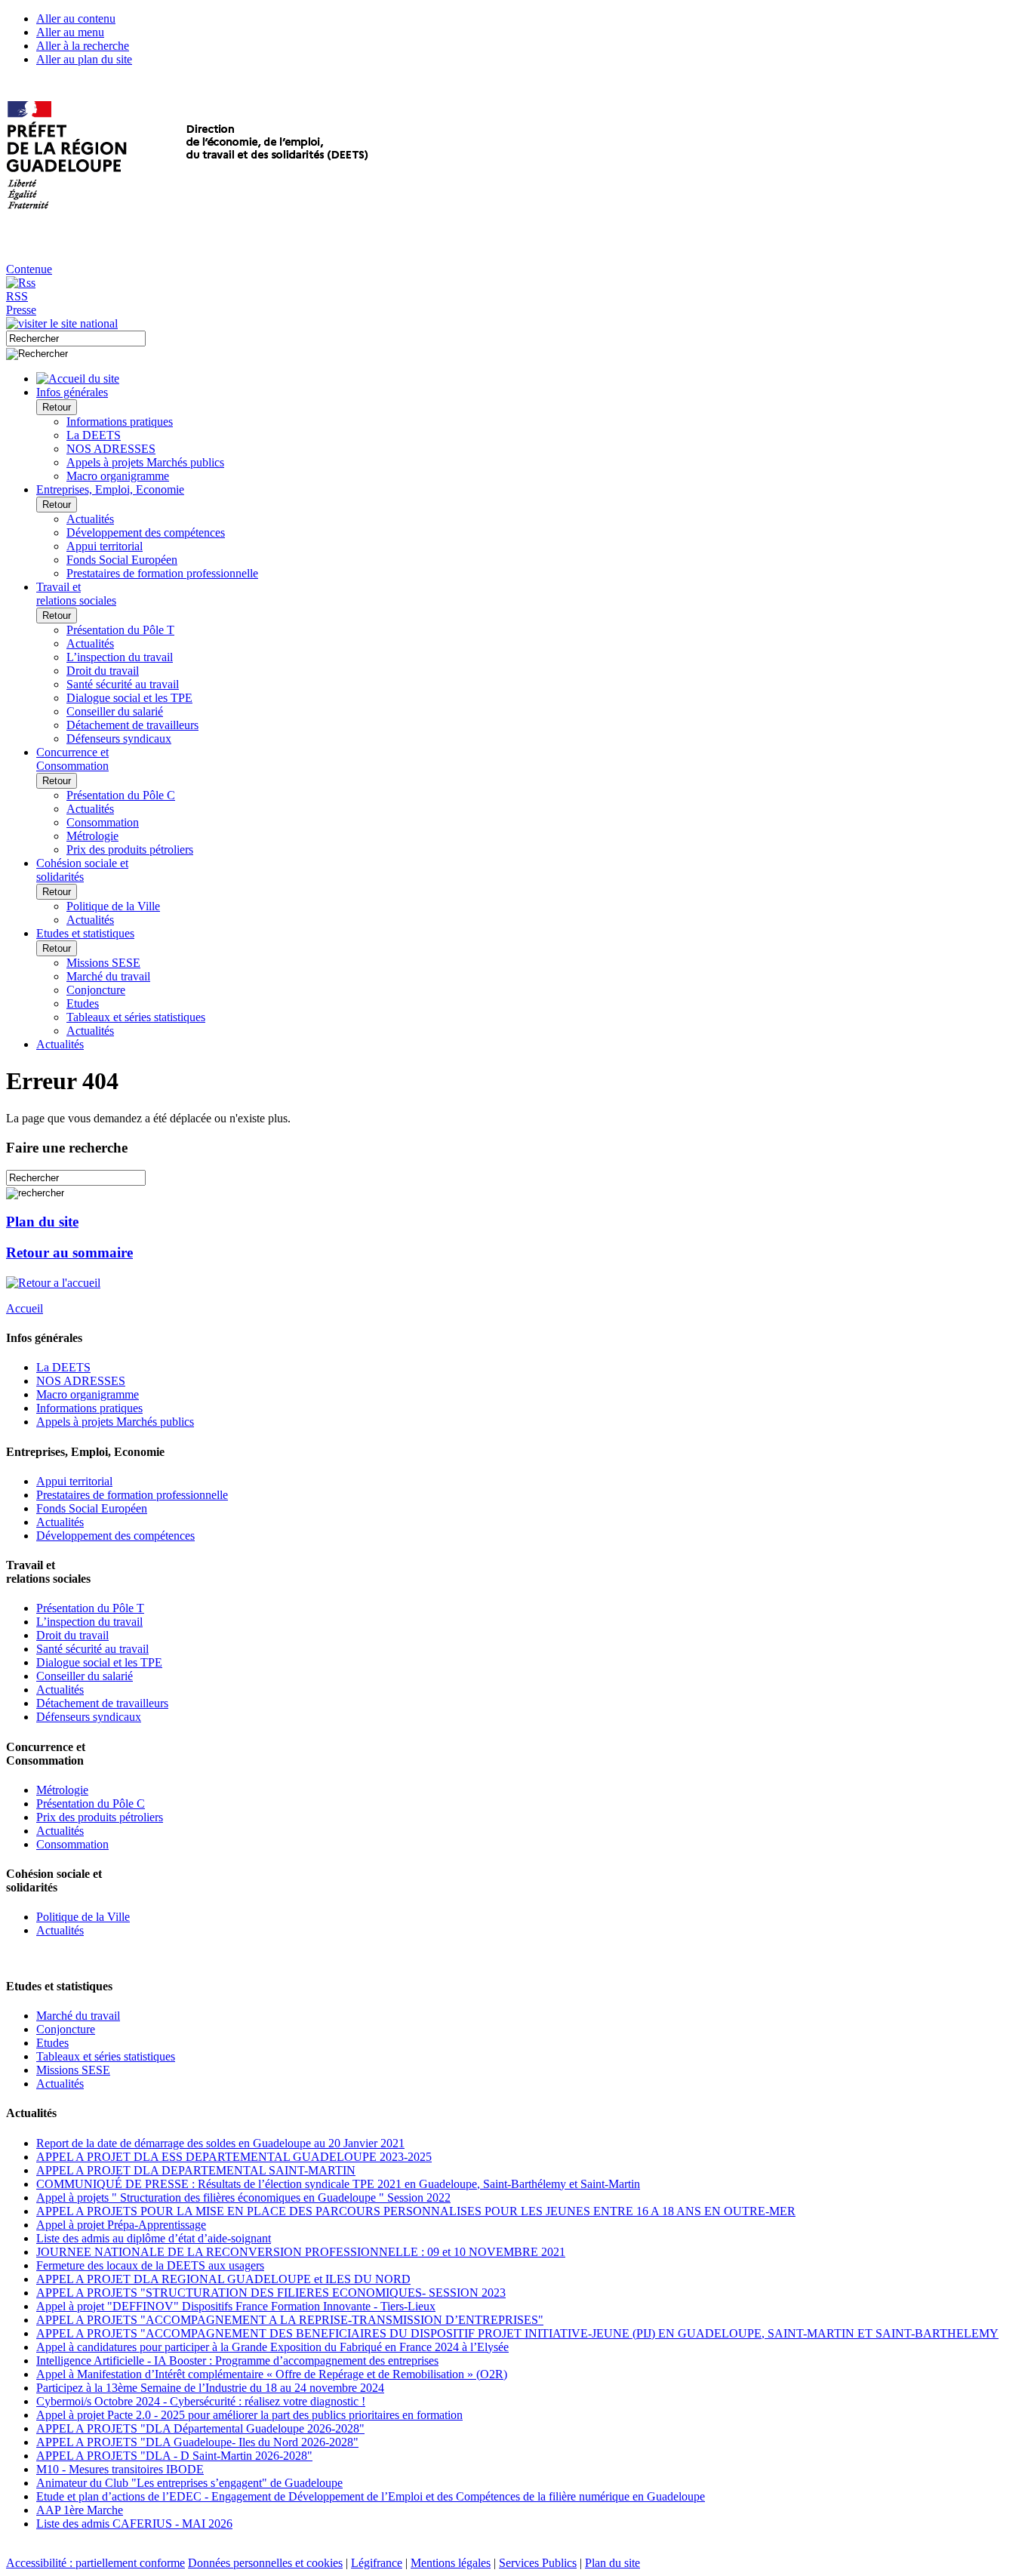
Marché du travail (108, 976)
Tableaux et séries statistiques (136, 1017)
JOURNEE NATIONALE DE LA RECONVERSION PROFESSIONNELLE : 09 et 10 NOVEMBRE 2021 (301, 2252)
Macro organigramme (118, 476)
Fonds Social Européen (122, 560)
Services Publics (538, 2563)
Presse (21, 310)
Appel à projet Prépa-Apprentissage (121, 2225)
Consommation (103, 822)
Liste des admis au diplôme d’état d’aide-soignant (154, 2238)
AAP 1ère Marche (80, 2510)
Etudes (83, 1003)
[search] (76, 339)
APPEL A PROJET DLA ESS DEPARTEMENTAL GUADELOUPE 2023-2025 (234, 2157)
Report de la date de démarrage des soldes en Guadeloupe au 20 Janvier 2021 (220, 2143)
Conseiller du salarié (115, 711)
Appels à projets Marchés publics (145, 462)
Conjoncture (96, 990)
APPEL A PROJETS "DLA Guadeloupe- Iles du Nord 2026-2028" (197, 2442)
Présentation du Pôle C (121, 795)
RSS (17, 296)
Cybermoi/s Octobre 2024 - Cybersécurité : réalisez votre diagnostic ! (201, 2401)
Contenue (29, 269)
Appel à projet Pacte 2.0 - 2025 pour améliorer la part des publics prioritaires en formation (249, 2415)
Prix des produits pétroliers (130, 849)
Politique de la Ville (113, 906)
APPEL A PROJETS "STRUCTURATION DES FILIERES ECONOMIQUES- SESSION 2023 (271, 2293)
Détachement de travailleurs (132, 725)
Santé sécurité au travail (123, 684)
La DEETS (94, 435)
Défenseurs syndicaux (119, 739)
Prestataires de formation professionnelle (162, 573)
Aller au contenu (76, 18)
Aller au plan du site (84, 59)
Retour (57, 407)
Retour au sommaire (69, 1253)
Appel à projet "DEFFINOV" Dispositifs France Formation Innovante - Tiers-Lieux (236, 2306)
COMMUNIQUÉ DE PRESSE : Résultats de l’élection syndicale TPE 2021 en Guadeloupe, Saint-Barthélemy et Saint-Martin (338, 2184)
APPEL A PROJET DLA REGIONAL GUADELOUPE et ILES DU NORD (223, 2279)
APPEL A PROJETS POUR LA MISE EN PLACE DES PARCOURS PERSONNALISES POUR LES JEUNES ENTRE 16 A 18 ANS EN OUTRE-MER (416, 2211)
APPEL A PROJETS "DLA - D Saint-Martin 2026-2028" (174, 2456)
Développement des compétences (146, 532)
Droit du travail (103, 671)
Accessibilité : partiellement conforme (95, 2563)
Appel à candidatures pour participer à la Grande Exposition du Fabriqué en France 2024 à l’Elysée (272, 2347)
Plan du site (42, 1222)
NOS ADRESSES (111, 449)
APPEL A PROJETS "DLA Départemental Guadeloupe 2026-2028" (200, 2428)
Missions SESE (103, 963)
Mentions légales (451, 2563)
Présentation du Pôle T (120, 630)
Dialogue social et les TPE (129, 698)
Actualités (90, 519)
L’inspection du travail (120, 657)
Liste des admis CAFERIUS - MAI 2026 (134, 2524)
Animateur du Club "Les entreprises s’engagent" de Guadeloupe (189, 2483)
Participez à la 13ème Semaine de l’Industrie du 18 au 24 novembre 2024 (210, 2388)
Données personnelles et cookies (265, 2563)
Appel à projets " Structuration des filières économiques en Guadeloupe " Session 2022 (243, 2197)
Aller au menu (70, 32)
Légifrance (377, 2563)
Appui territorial (105, 546)
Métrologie (92, 836)
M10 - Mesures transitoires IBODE (120, 2469)
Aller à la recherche (83, 46)
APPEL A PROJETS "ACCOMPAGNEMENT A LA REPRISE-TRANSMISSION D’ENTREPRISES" (290, 2320)
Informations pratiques (120, 422)
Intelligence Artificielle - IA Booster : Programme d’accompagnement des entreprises (237, 2361)
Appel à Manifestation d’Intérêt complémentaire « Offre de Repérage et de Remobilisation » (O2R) (272, 2374)
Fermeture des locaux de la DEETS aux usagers (150, 2265)
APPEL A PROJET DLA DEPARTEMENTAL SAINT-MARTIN (196, 2170)
